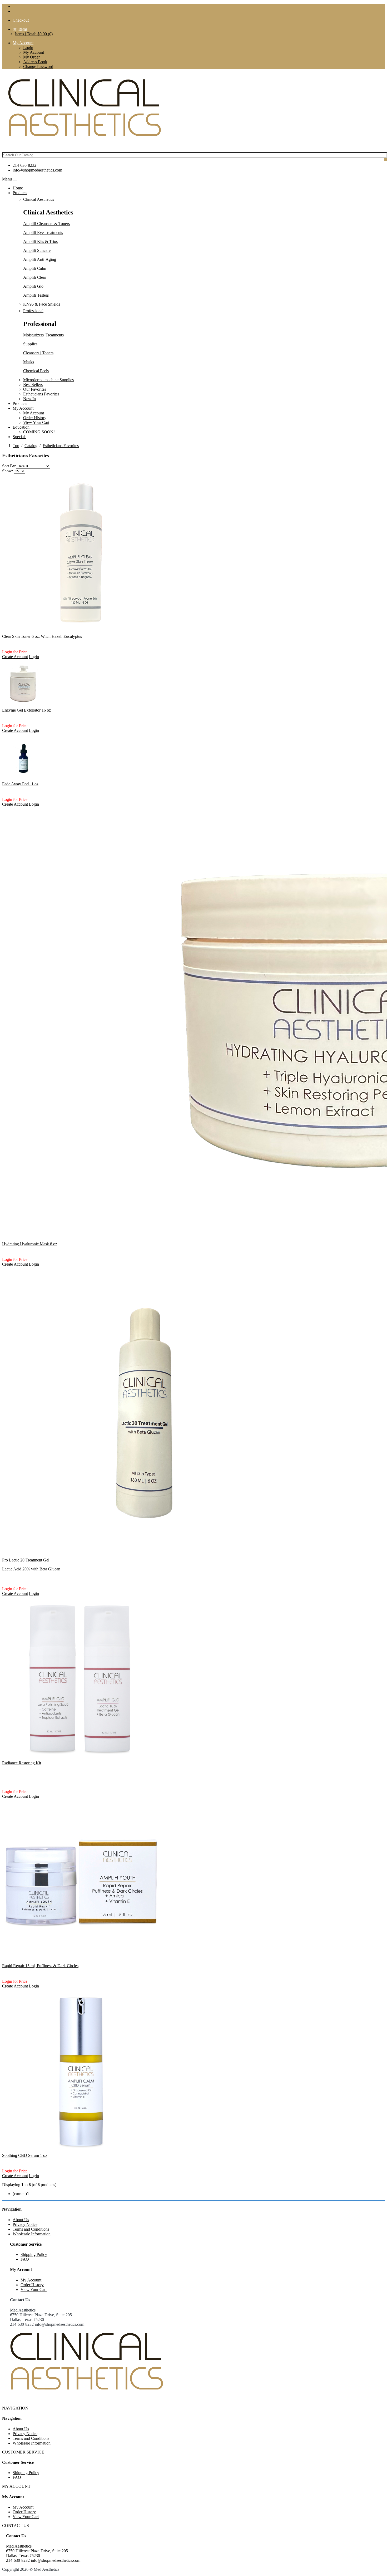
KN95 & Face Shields (42, 304)
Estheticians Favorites (41, 394)
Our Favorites (35, 389)
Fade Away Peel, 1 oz (20, 784)
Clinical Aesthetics (39, 199)
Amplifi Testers (36, 295)
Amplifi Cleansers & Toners (46, 224)
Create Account (15, 657)
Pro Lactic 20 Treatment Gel (26, 1560)
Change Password (38, 67)
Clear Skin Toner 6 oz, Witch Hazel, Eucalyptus (42, 636)
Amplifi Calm (35, 268)
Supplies (30, 344)
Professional (33, 311)
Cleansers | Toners (38, 353)
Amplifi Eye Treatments (43, 232)
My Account (34, 52)
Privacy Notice (25, 2224)
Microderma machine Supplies (48, 380)
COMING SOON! (39, 432)
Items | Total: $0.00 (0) (34, 34)
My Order (31, 57)
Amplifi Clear (35, 277)
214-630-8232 (24, 165)
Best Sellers (33, 385)
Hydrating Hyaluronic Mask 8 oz (30, 1244)
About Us (21, 2220)
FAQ (25, 2259)
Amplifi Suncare (37, 250)
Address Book (35, 62)
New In (29, 399)
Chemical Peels (36, 371)
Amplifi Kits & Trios (40, 241)
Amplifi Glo (33, 286)
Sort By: (9, 466)
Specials (19, 437)
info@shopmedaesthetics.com (37, 170)
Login (28, 48)
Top (16, 446)
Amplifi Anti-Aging (40, 259)
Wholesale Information (32, 2234)
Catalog (31, 446)
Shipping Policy (34, 2254)
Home (18, 188)
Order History (35, 418)
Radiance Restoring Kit (22, 1763)
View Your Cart (36, 422)
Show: (8, 471)
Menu (7, 179)
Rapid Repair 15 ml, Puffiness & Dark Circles (40, 1966)
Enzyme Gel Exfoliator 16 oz (26, 710)
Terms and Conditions (31, 2229)
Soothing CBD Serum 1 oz (25, 2155)
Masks (29, 362)
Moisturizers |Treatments (43, 335)
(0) (20, 29)
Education (21, 427)
